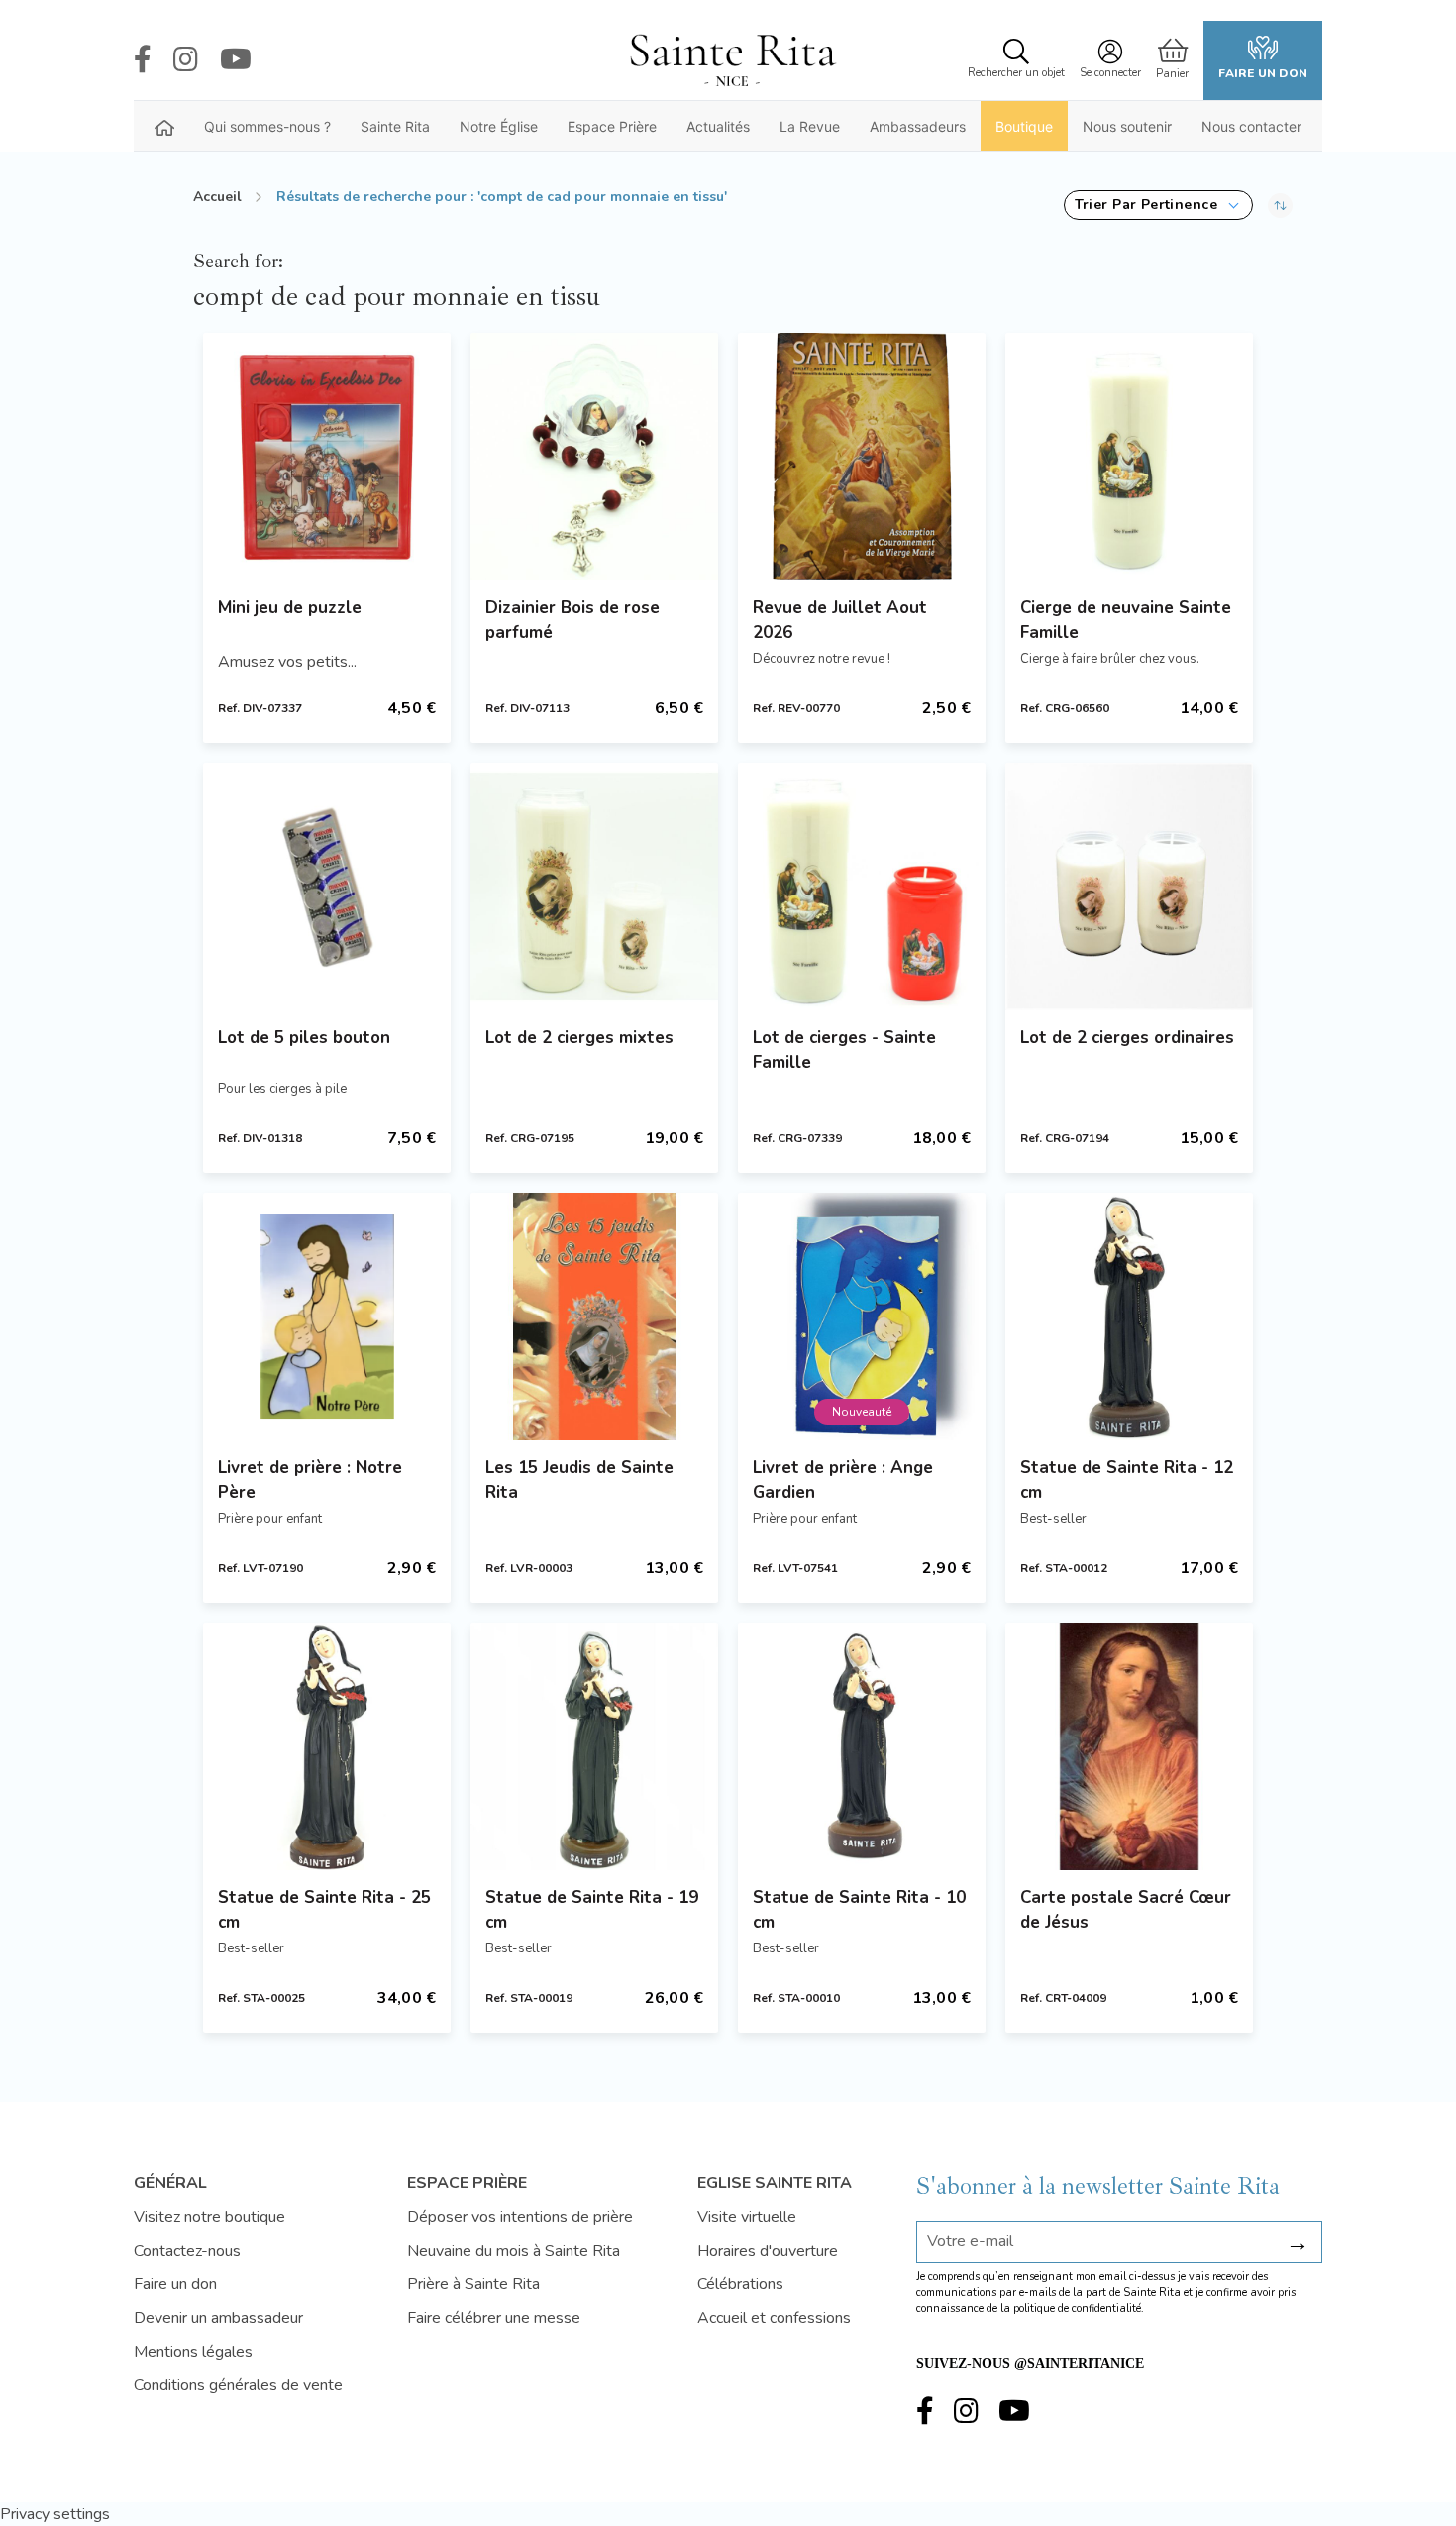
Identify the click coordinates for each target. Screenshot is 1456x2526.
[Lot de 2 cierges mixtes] (594, 887)
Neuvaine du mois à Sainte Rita (514, 2251)
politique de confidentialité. (1079, 2309)
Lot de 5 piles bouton (304, 1038)
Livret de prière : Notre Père (310, 1480)
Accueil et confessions (774, 2318)
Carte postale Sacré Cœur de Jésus (1126, 1910)
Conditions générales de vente (238, 2385)
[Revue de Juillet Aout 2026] (862, 457)
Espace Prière (612, 126)
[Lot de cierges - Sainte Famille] (862, 887)
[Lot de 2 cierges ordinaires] (1129, 887)
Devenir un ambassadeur (218, 2318)
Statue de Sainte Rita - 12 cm (1127, 1480)
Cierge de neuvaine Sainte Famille (1126, 620)
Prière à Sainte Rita (473, 2284)
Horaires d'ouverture (768, 2251)
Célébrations (740, 2284)
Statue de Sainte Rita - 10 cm (859, 1910)
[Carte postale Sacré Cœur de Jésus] (1129, 1746)
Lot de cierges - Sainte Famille (844, 1050)
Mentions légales (193, 2352)
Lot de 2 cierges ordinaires (1127, 1038)
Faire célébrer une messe (494, 2318)
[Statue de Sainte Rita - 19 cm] (594, 1746)
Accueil (217, 197)
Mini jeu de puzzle (290, 608)
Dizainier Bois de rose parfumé (572, 620)
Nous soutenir (1127, 126)
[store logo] (732, 60)
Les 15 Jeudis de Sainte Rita (579, 1480)
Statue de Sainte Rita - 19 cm (592, 1910)
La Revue (810, 126)
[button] (1158, 205)
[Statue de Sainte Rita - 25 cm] (327, 1746)
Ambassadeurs (918, 126)
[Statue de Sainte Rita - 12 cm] (1129, 1316)
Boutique (1024, 126)
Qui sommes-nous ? (267, 126)
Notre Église (499, 126)
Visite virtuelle (747, 2217)
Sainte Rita (395, 126)
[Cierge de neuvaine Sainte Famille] (1129, 457)
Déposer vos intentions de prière (520, 2217)
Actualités (718, 126)
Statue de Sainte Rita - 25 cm (324, 1910)
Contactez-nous (187, 2251)
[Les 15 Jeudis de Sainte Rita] (594, 1316)
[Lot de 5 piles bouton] (327, 887)
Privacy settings (55, 2514)
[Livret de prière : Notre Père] (327, 1316)
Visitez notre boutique (209, 2217)
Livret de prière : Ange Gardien (843, 1480)
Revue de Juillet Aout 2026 (840, 620)
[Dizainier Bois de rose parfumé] (594, 457)
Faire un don (1263, 73)
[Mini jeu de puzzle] (327, 457)
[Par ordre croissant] (1280, 205)
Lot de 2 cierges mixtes (579, 1038)
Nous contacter (1251, 126)
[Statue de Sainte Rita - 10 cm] (862, 1746)
